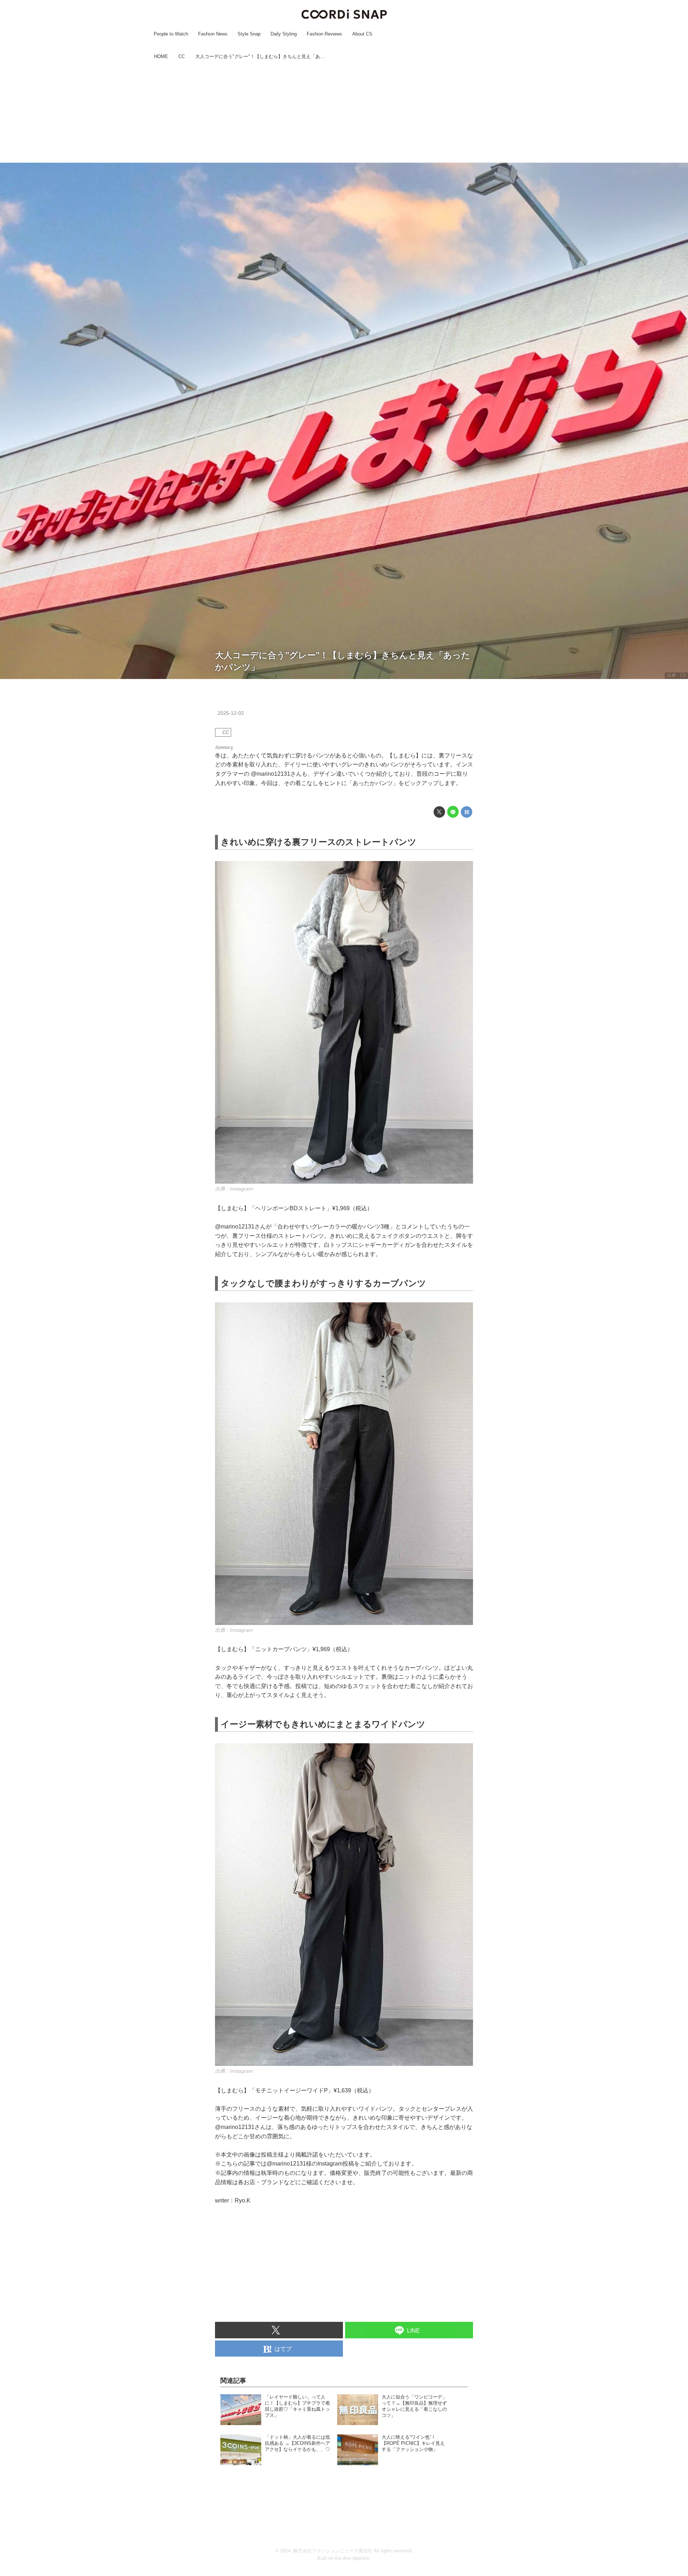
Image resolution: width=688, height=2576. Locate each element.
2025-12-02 (231, 713)
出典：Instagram (234, 1189)
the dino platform (352, 2558)
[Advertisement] (344, 112)
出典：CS (676, 675)
